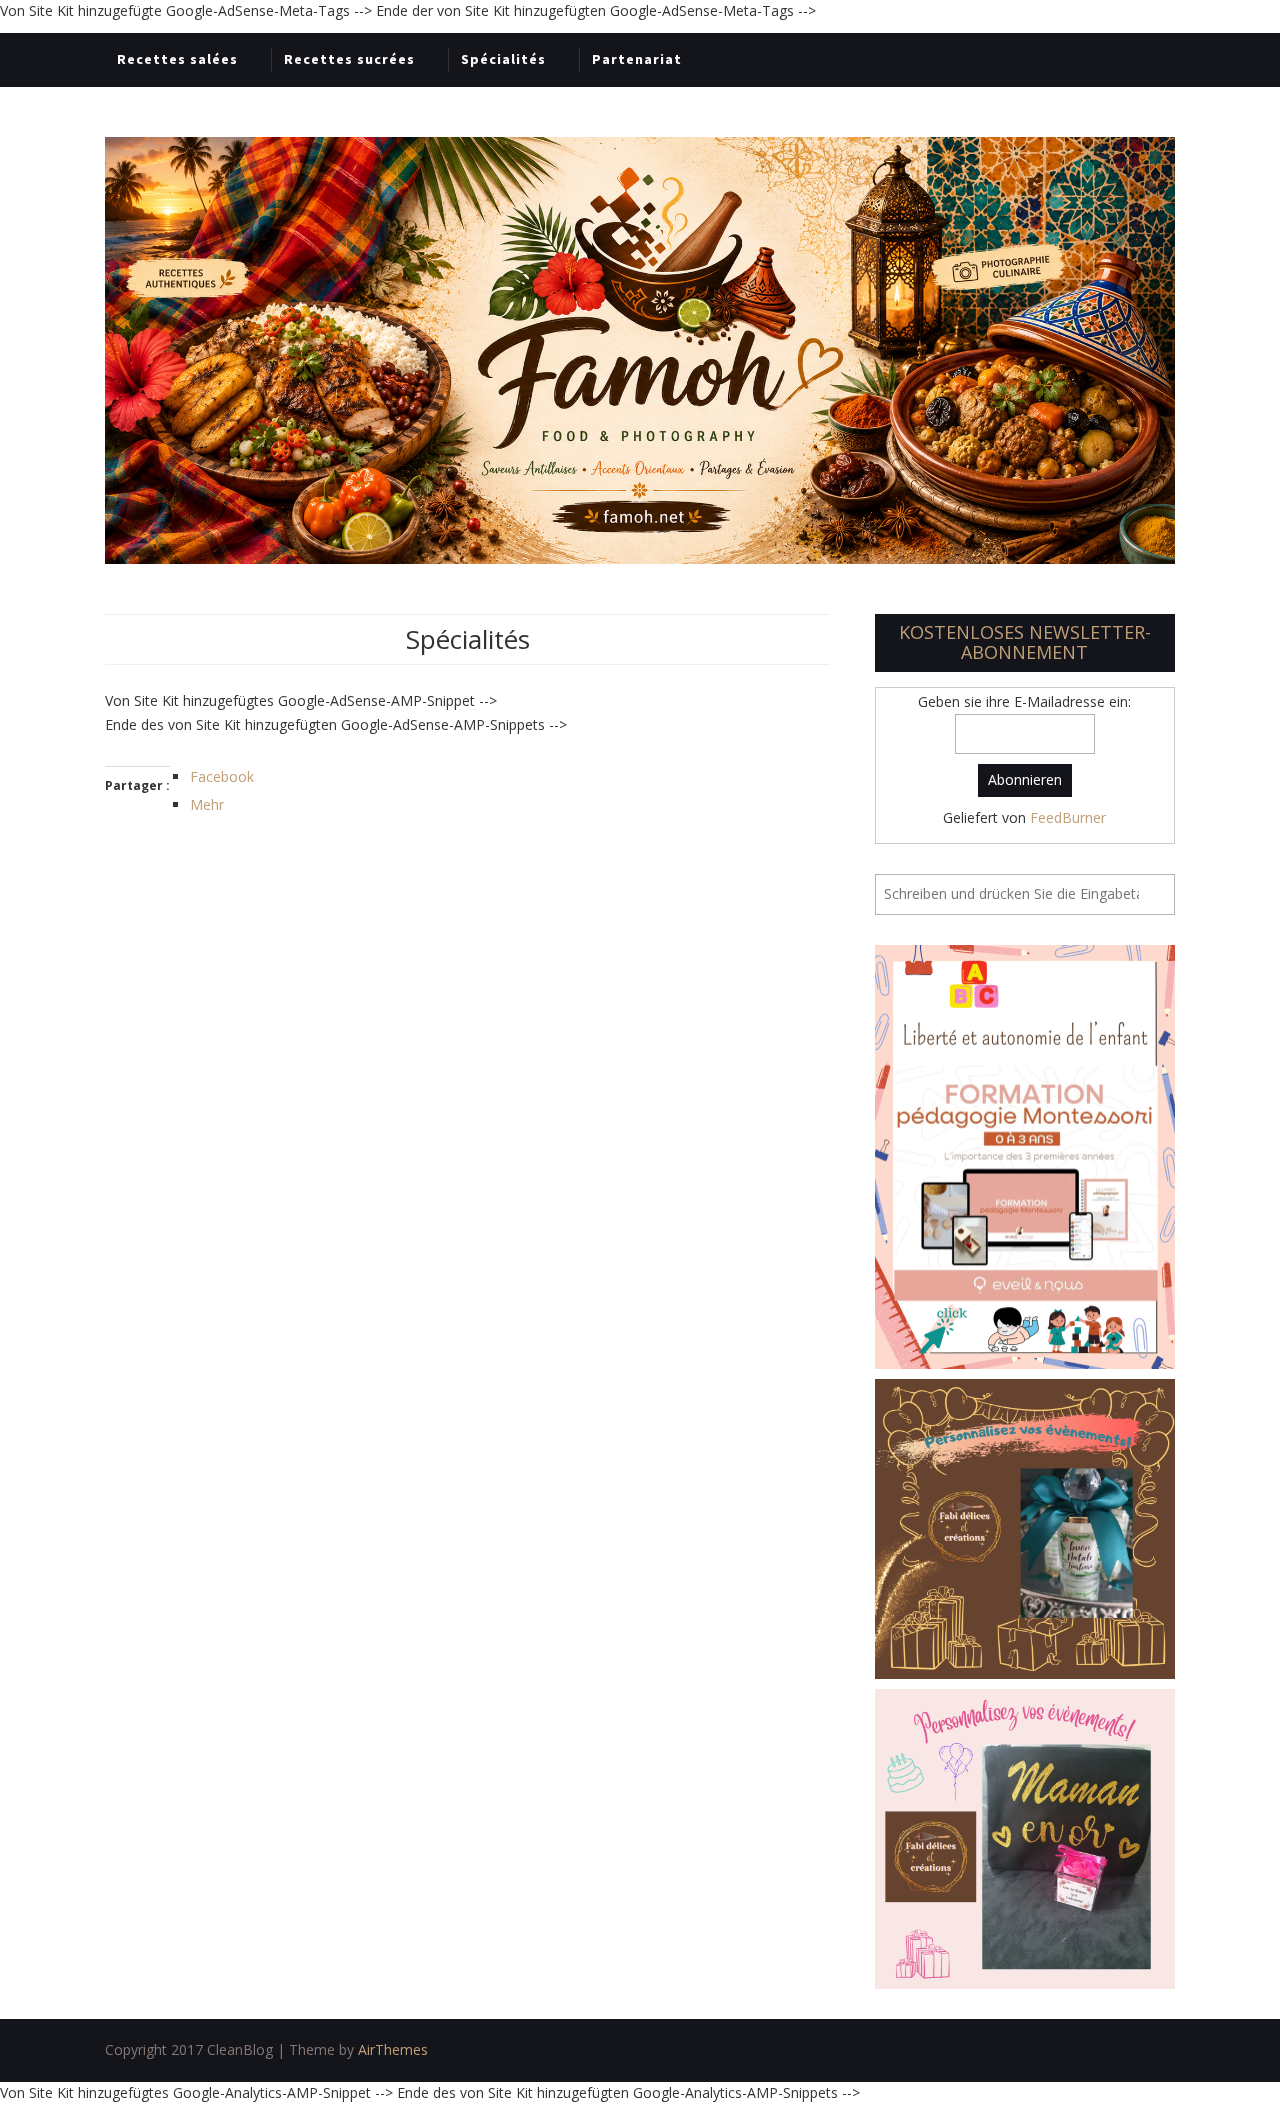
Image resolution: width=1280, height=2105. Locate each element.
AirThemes (393, 2049)
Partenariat (637, 59)
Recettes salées (177, 59)
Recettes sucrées (349, 59)
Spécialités (503, 59)
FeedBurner (1068, 817)
